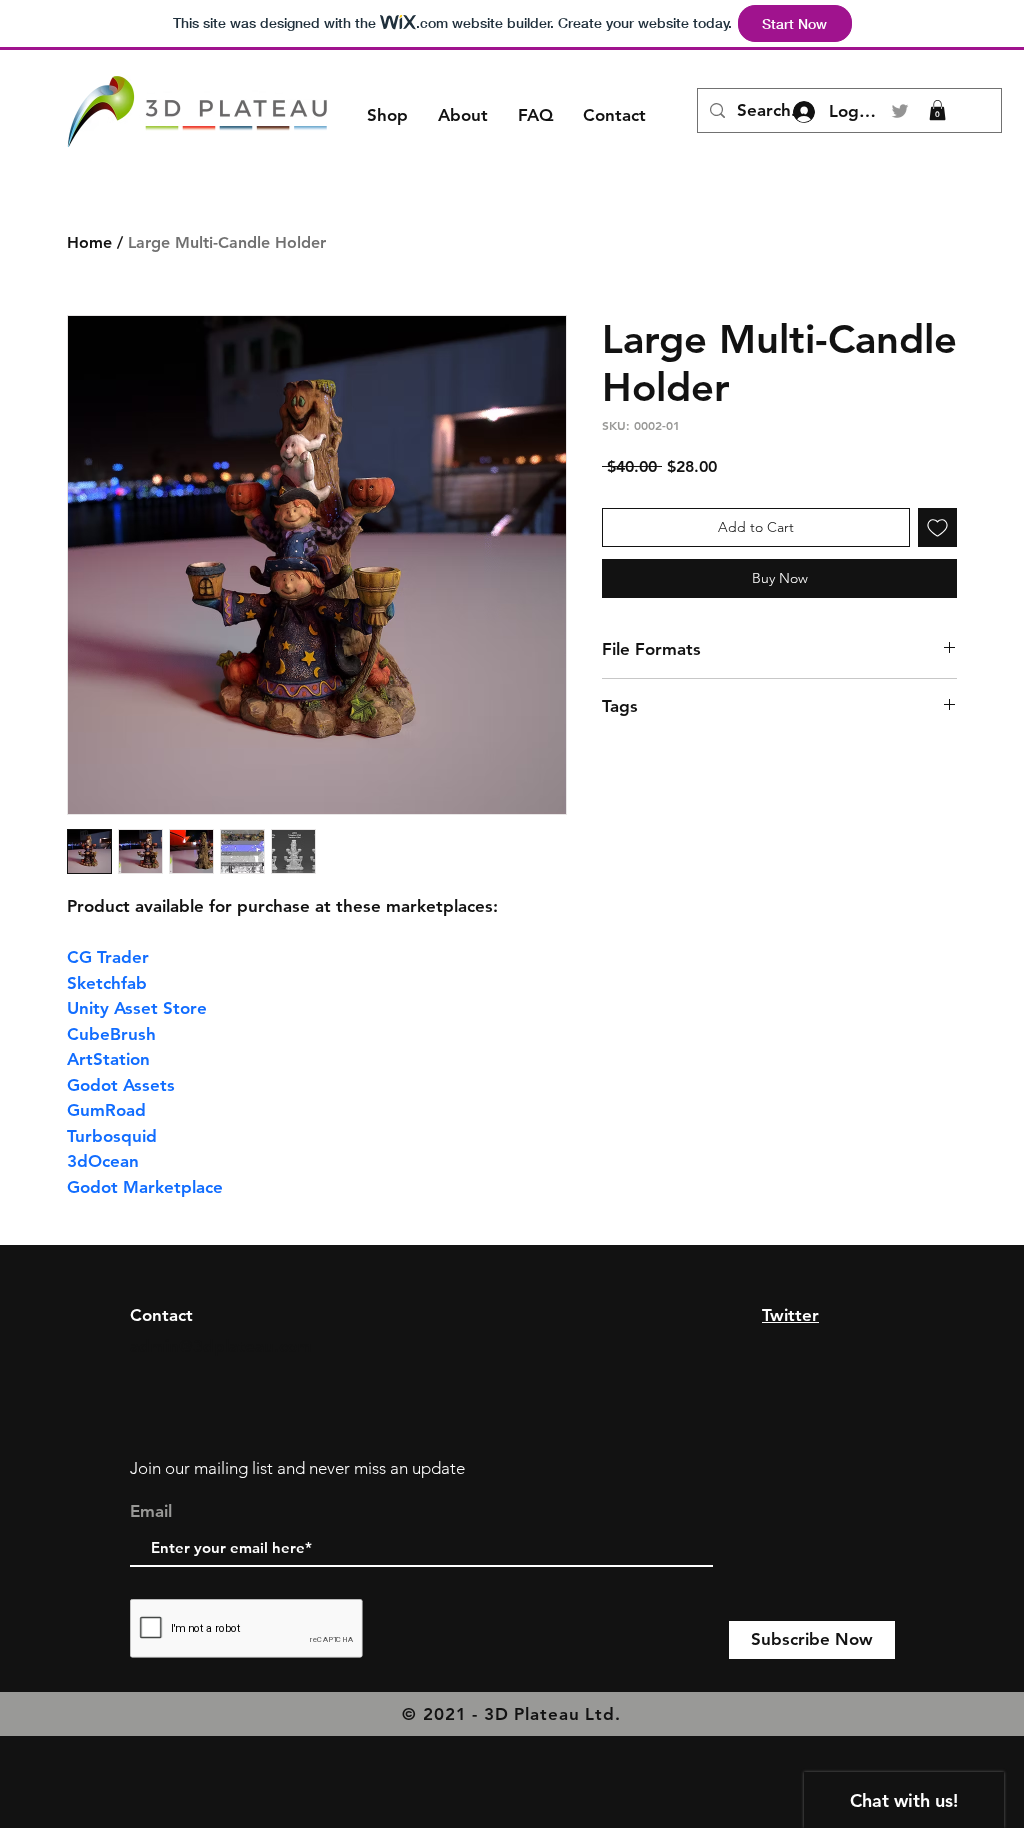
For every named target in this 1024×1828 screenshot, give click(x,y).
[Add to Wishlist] (937, 527)
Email (151, 1511)
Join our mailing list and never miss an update (297, 1468)
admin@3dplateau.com (221, 1346)
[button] (937, 110)
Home (89, 242)
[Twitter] (900, 111)
